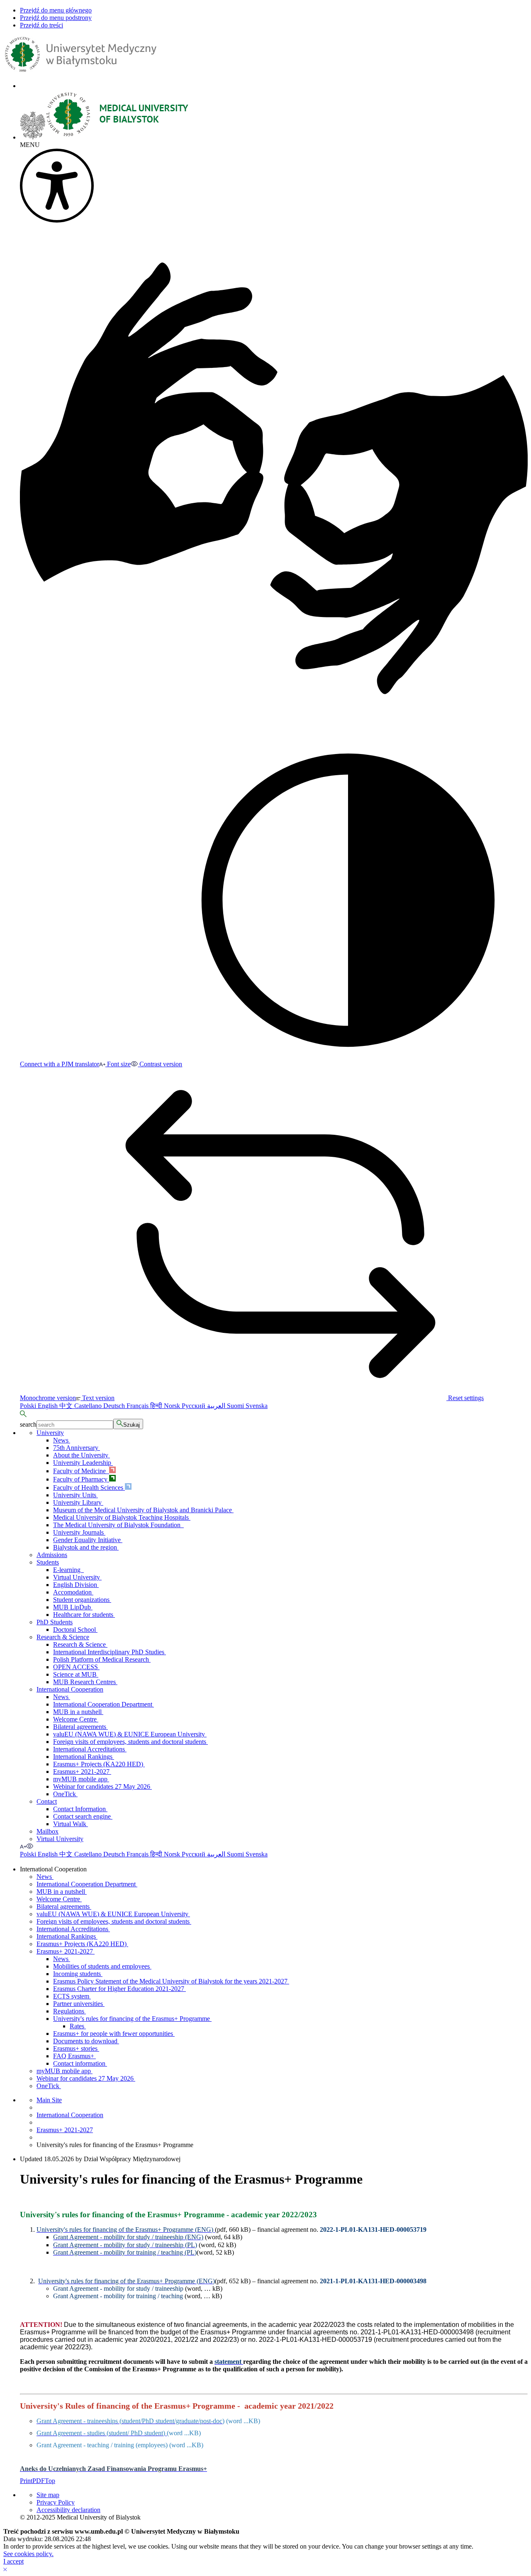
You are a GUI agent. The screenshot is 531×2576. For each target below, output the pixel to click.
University (50, 1433)
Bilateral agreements (80, 1727)
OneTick (65, 1794)
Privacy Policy (56, 2502)
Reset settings (465, 1398)
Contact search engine (83, 1816)
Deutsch (115, 1406)
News (62, 1440)
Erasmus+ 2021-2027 (82, 1772)
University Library (78, 1502)
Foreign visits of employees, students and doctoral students (130, 1742)
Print (26, 2481)
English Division (76, 1585)
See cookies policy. (28, 2554)
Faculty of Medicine (81, 1471)
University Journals (79, 1532)
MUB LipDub (73, 1607)
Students (48, 1562)
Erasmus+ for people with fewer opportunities (114, 2034)
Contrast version (160, 1064)
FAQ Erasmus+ (74, 2056)
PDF (39, 2481)
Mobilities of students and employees (102, 1966)
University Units (76, 1495)
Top (50, 2481)
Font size (118, 1064)
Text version (97, 1398)
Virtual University (77, 1577)
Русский (194, 1406)
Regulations (69, 2011)
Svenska (257, 1406)
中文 (67, 1406)
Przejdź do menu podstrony (56, 18)
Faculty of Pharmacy (81, 1479)
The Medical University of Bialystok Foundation (118, 1525)
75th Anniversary (77, 1448)
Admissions (52, 1555)
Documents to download (86, 2041)
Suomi (236, 1406)
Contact (47, 1801)
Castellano (89, 1406)
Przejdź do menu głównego (56, 10)
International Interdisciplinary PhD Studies (110, 1652)
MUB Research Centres (85, 1682)
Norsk (173, 1406)
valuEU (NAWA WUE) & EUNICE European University (130, 1734)
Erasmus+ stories (76, 2048)
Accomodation (73, 1592)
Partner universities (79, 2004)
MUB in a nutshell (78, 1712)
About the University (82, 1455)
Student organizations (82, 1600)
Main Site (49, 2100)
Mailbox (47, 1831)
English (49, 1406)
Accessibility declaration (68, 2510)
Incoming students (78, 1974)
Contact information (80, 2063)
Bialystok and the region (86, 1547)
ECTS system (72, 1996)
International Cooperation (70, 1689)
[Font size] (23, 1846)
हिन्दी (157, 1406)
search (28, 1424)
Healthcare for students (84, 1615)
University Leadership (83, 1463)
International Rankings (84, 1757)
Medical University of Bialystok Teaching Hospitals (122, 1517)
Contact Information (80, 1809)
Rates (78, 2026)
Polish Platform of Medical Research (102, 1659)
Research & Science (63, 1637)
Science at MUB (76, 1674)
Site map (48, 2495)
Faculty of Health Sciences (89, 1488)
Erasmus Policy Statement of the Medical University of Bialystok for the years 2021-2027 (171, 1981)
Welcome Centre (76, 1719)
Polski (29, 1406)
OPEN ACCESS (76, 1667)
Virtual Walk (71, 1824)
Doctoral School (75, 1630)
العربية (217, 1406)
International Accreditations (90, 1749)
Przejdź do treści (41, 25)
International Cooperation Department (104, 1704)
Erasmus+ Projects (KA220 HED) (99, 1764)
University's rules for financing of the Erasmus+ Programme (132, 2019)
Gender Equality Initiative (88, 1540)
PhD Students (55, 1622)
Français (138, 1406)
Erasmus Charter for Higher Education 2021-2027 (119, 1989)
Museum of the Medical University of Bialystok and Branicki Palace (143, 1510)
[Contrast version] (30, 1846)
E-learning (68, 1570)
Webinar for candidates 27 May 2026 (102, 1786)
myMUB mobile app (81, 1779)
